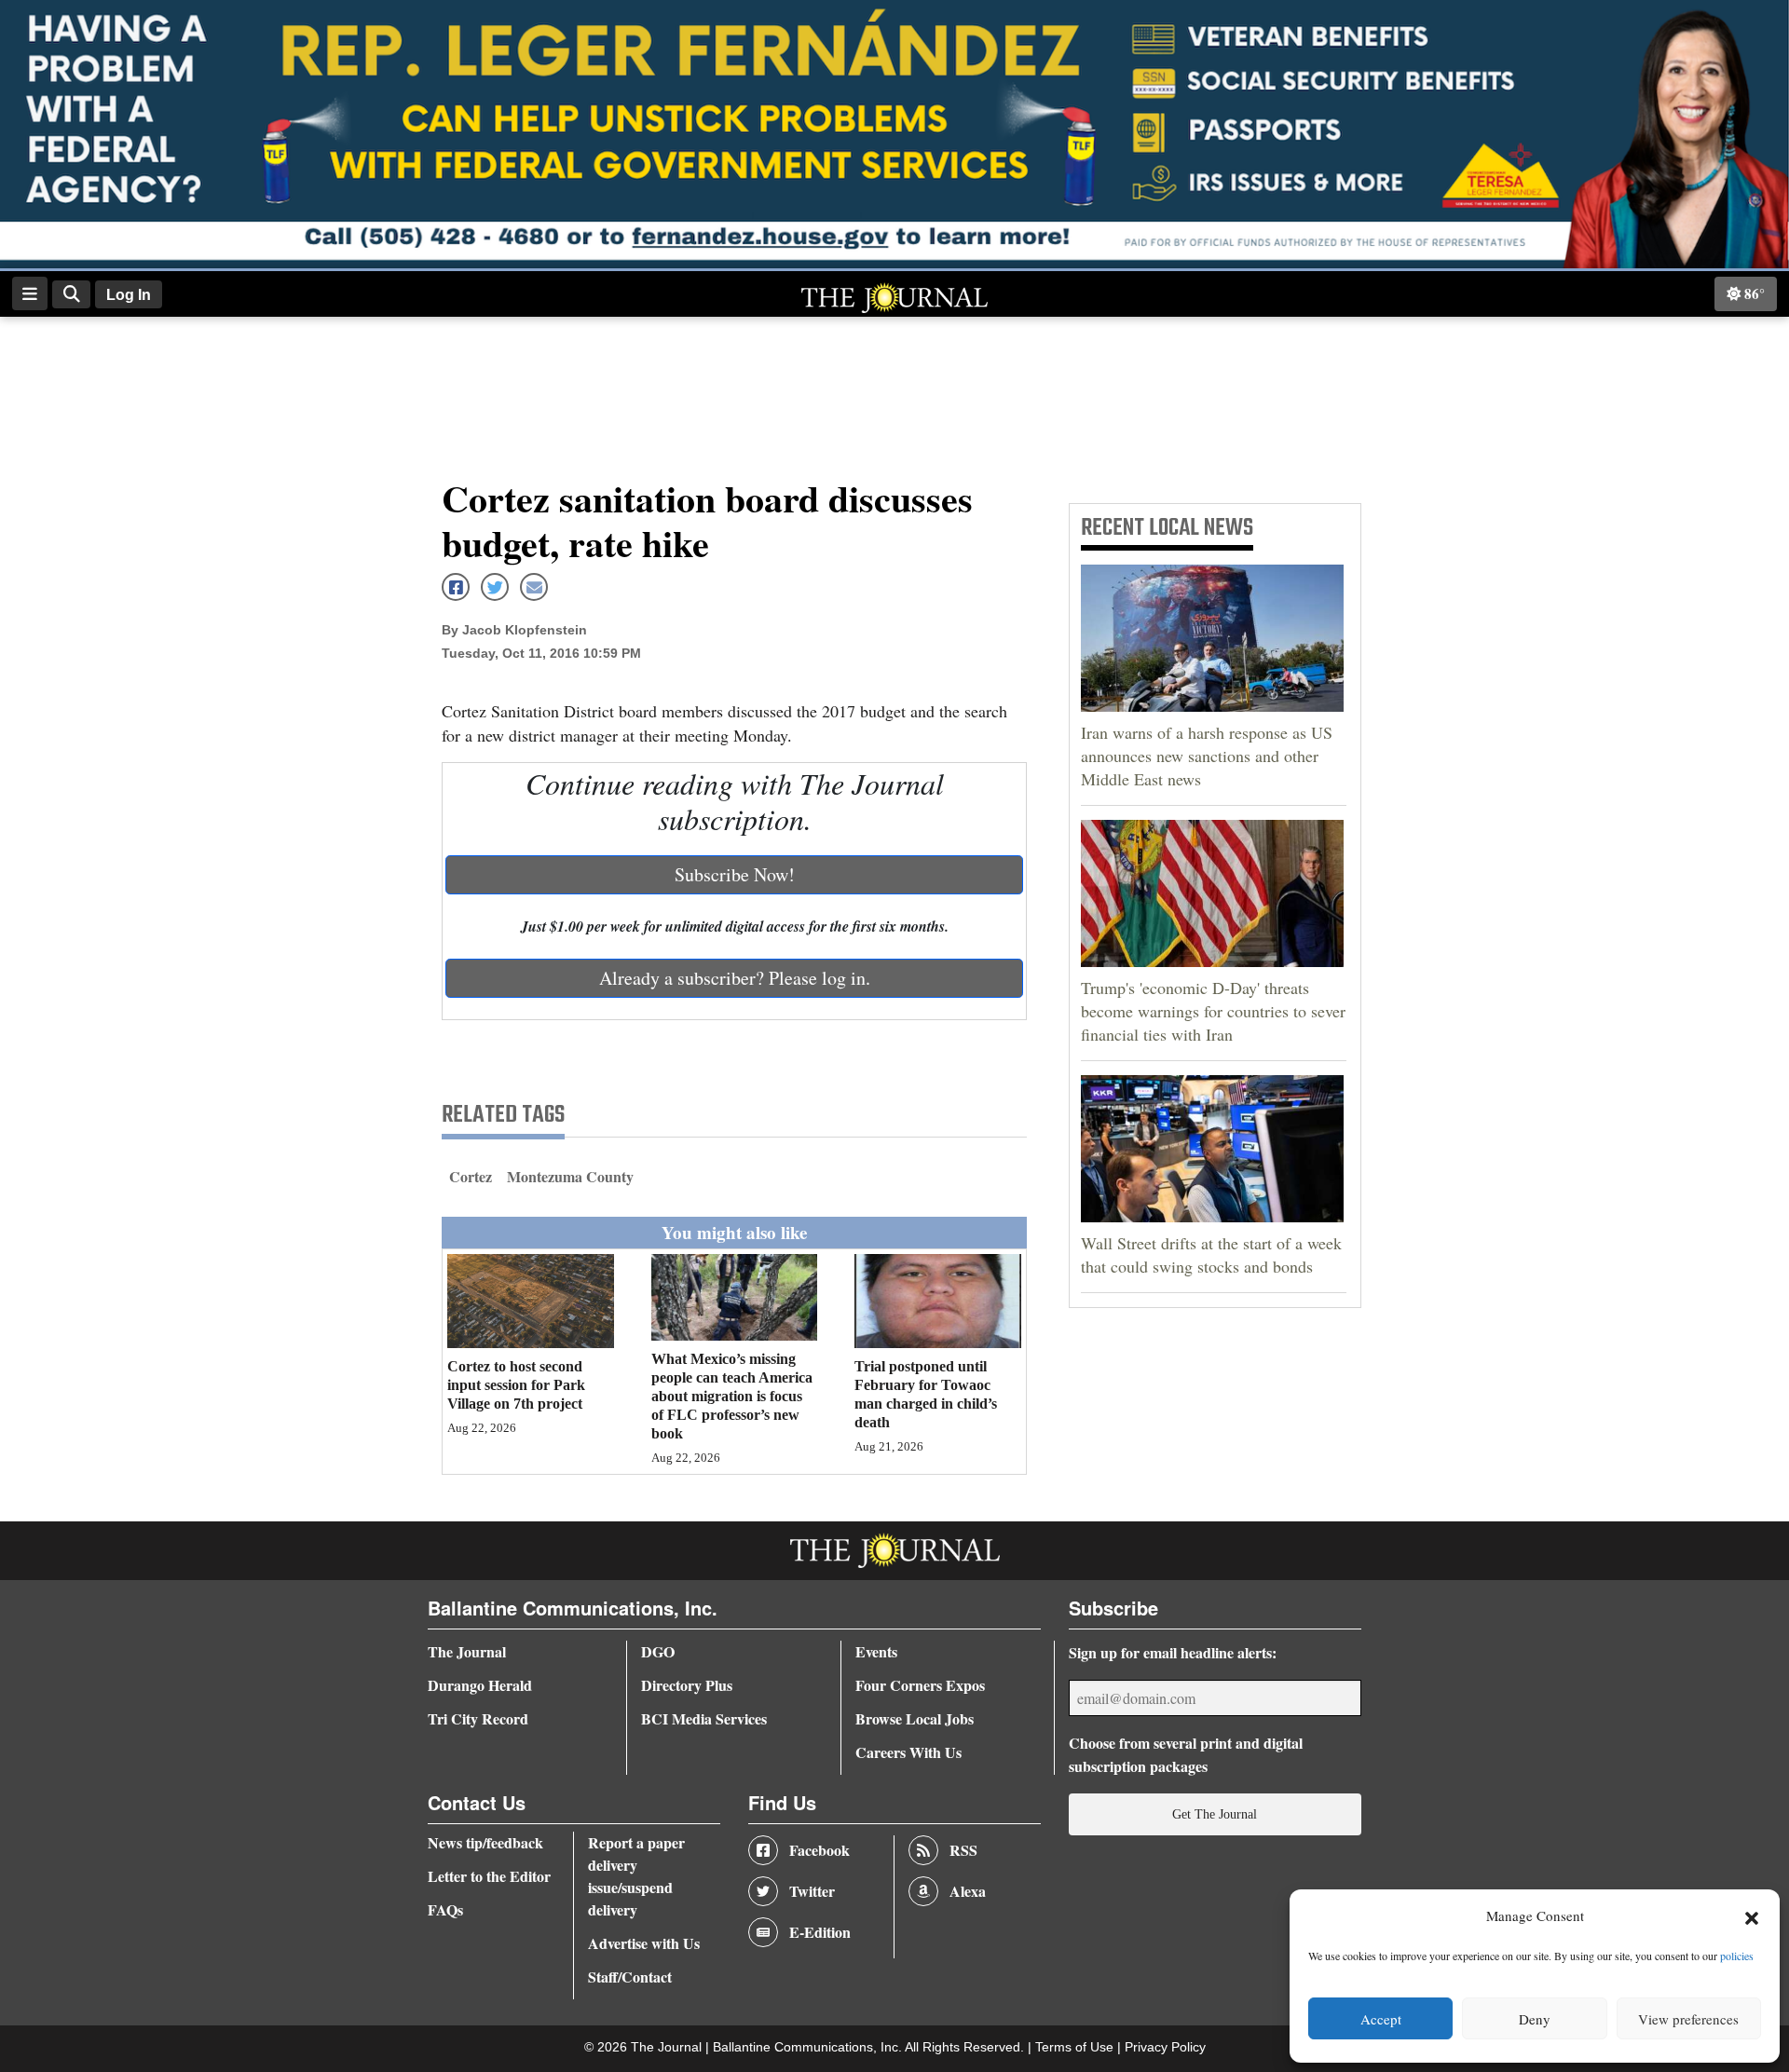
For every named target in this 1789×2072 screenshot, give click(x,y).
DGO (658, 1651)
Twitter (812, 1891)
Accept (1381, 2019)
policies (1737, 1956)
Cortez (471, 1176)
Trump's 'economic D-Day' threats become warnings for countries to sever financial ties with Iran (1213, 1011)
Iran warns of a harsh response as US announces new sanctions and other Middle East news (1207, 756)
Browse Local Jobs (915, 1718)
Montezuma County (570, 1176)
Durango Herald (480, 1685)
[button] (1752, 1916)
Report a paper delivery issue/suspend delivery (636, 1876)
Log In (129, 295)
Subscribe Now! (735, 874)
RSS (963, 1850)
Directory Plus (687, 1685)
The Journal (467, 1651)
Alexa (968, 1891)
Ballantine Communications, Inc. (809, 2047)
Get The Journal (1215, 1814)
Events (876, 1651)
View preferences (1688, 2019)
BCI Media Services (704, 1718)
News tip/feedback (485, 1842)
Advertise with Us (644, 1943)
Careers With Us (908, 1752)
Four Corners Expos (920, 1685)
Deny (1535, 2019)
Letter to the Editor (489, 1876)
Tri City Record (478, 1718)
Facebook (819, 1850)
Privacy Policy (1165, 2047)
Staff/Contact (630, 1977)
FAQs (445, 1909)
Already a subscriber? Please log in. (735, 978)
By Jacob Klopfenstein (514, 630)
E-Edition (820, 1932)
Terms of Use (1076, 2047)
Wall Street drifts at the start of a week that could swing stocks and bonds (1211, 1254)
